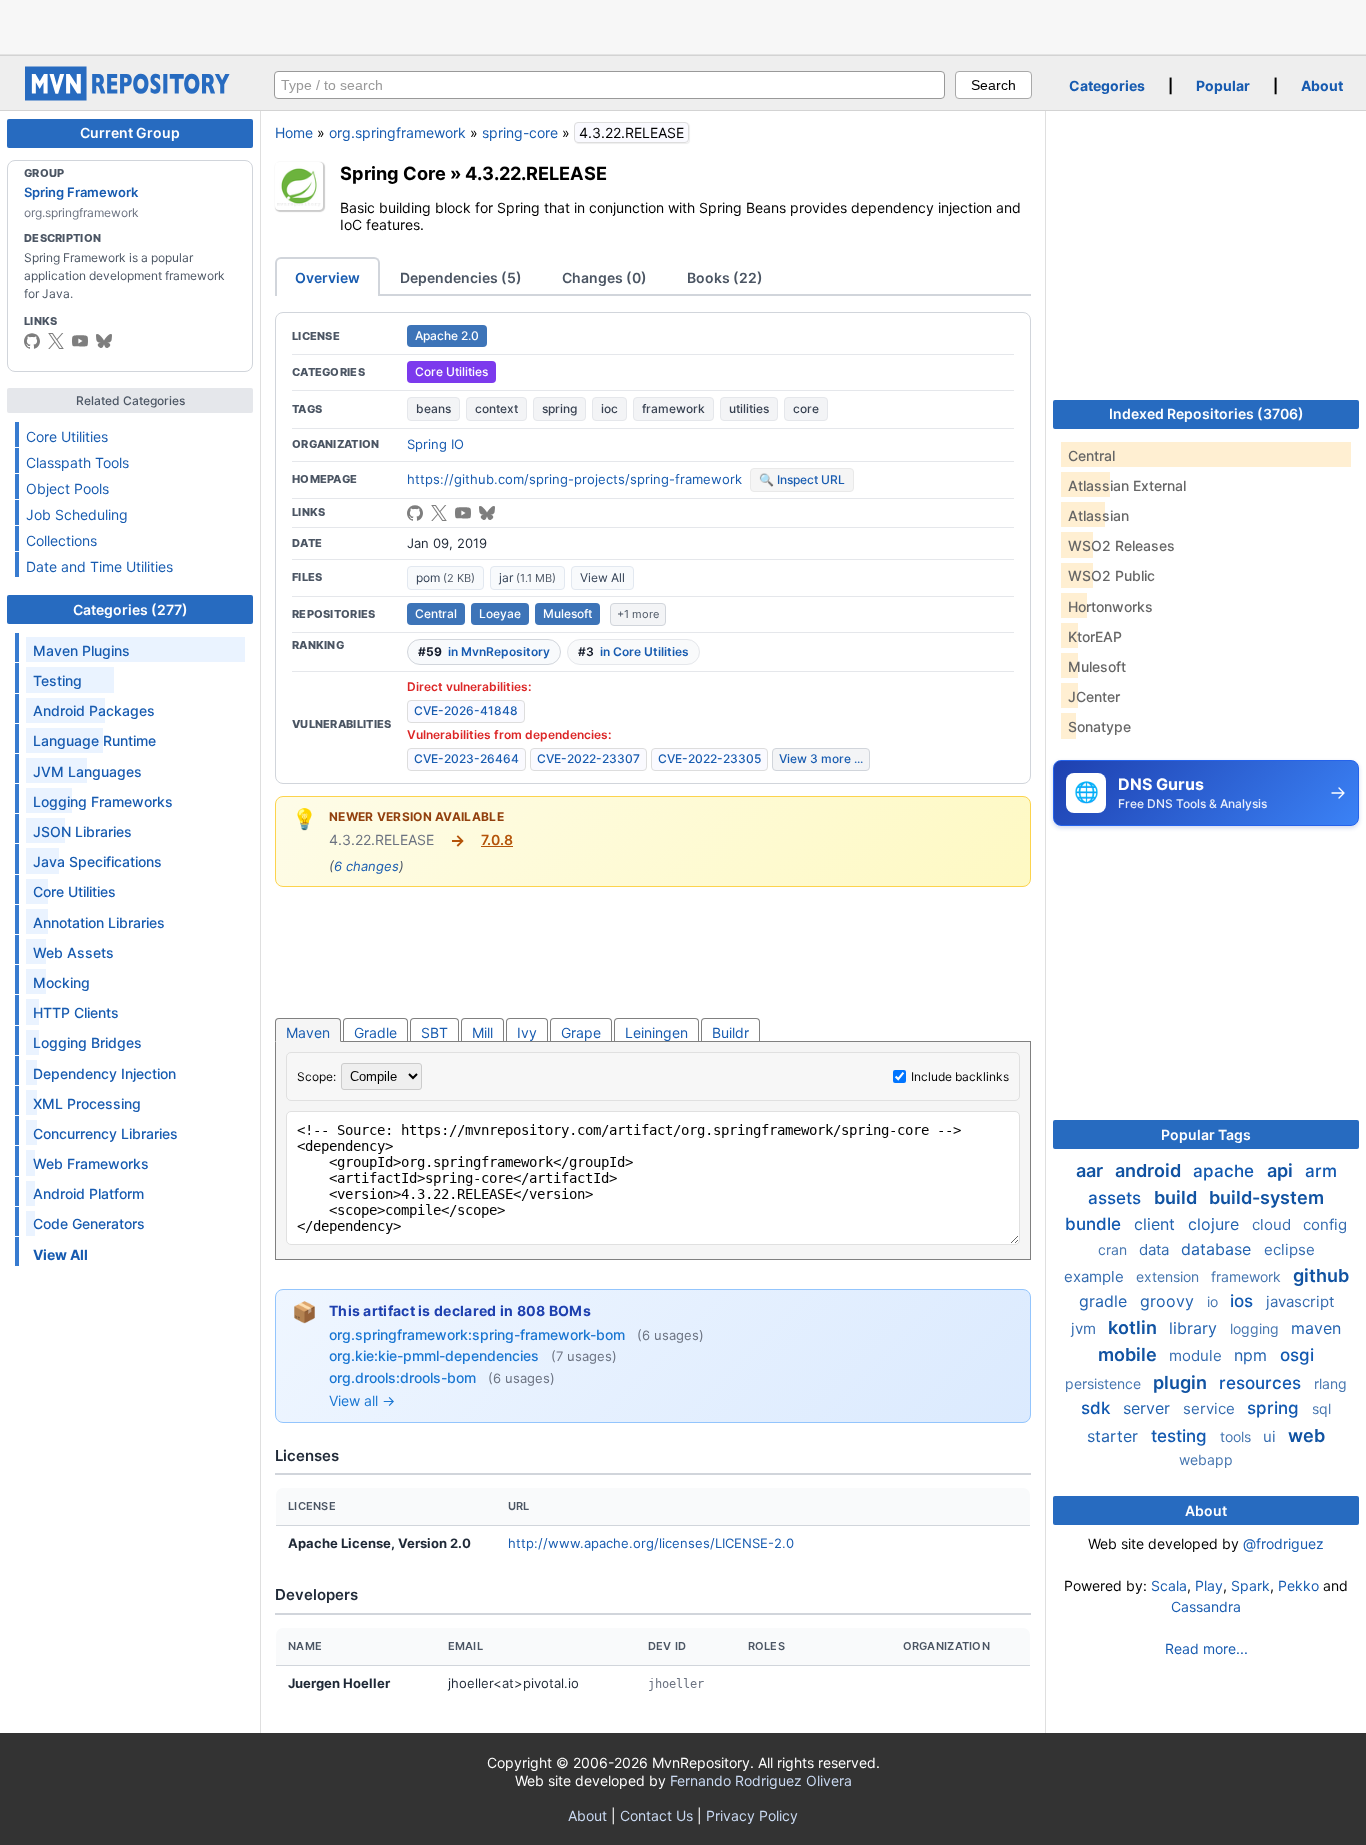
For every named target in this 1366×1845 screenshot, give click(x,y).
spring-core (520, 132)
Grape (581, 1032)
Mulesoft (567, 613)
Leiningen (656, 1032)
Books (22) (725, 277)
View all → (362, 1400)
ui (1271, 1436)
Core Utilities (67, 436)
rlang (1330, 1383)
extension (1169, 1276)
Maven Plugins (81, 650)
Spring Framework (81, 192)
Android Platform (88, 1193)
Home (294, 132)
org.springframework (397, 132)
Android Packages (94, 710)
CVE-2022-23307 (588, 758)
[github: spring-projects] (32, 341)
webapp (1206, 1459)
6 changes (366, 866)
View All (602, 577)
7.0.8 (497, 839)
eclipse (1289, 1249)
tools (1237, 1436)
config (1325, 1224)
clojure (1216, 1224)
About (1322, 85)
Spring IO (435, 444)
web (1306, 1435)
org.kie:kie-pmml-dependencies (436, 1355)
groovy (1169, 1301)
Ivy (527, 1032)
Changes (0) (604, 277)
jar (527, 577)
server (1149, 1408)
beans (433, 408)
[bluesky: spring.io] (104, 341)
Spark (1250, 1585)
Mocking (61, 982)
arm (1321, 1171)
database (1218, 1249)
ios (1244, 1301)
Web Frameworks (91, 1163)
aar (1091, 1170)
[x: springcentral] (56, 341)
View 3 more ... (821, 758)
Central (436, 613)
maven (1316, 1328)
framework (673, 408)
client (1157, 1224)
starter (1115, 1436)
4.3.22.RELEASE (536, 173)
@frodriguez (1283, 1543)
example (1096, 1276)
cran (1114, 1249)
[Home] (130, 95)
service (1211, 1408)
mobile (1129, 1354)
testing (1181, 1436)
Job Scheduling (77, 514)
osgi (1297, 1355)
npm (1253, 1355)
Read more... (1206, 1648)
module (1197, 1355)
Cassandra (1206, 1606)
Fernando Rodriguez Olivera (761, 1780)
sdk (1098, 1408)
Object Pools (67, 488)
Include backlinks (960, 1076)
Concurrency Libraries (105, 1133)
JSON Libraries (82, 831)
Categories (1107, 85)
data (1156, 1249)
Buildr (730, 1032)
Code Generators (89, 1223)
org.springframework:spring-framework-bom (479, 1334)
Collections (61, 540)
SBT (434, 1032)
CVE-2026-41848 (466, 710)
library (1195, 1328)
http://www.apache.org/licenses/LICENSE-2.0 (651, 1543)
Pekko (1298, 1585)
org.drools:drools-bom (404, 1377)
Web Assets (73, 952)
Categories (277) (130, 609)
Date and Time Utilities (99, 566)
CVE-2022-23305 (709, 758)
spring (559, 408)
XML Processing (87, 1103)
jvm (1085, 1328)
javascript (1300, 1301)
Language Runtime (94, 740)
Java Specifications (97, 861)
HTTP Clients (76, 1012)
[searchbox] (609, 85)
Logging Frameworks (103, 801)
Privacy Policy (752, 1815)
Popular (1223, 85)
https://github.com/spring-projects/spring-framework (574, 479)
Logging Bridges (87, 1042)
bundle (1095, 1224)
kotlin (1134, 1327)
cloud (1273, 1224)
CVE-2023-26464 (466, 758)
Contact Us (656, 1815)
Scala (1169, 1585)
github (1321, 1275)
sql (1321, 1408)
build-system (1266, 1197)
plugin (1182, 1382)
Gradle (375, 1032)
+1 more (638, 614)
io (1214, 1301)
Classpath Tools (77, 462)
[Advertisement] (683, 25)
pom (445, 577)
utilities (749, 408)
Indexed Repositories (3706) (1206, 413)
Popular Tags (1206, 1134)
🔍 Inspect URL (802, 479)
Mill (482, 1032)
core (806, 408)
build (1177, 1197)
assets (1117, 1198)
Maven (308, 1032)
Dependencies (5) (461, 277)
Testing (57, 680)
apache (1226, 1171)
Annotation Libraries (99, 922)
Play (1209, 1585)
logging (1256, 1328)
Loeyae (500, 613)
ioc (609, 408)
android (1150, 1170)
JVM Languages (87, 771)
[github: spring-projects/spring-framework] (415, 513)
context (496, 408)
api (1282, 1170)
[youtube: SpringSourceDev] (80, 341)
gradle (1105, 1301)
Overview (327, 277)
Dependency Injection (104, 1073)
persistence (1105, 1383)
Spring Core (393, 173)
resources (1262, 1383)
